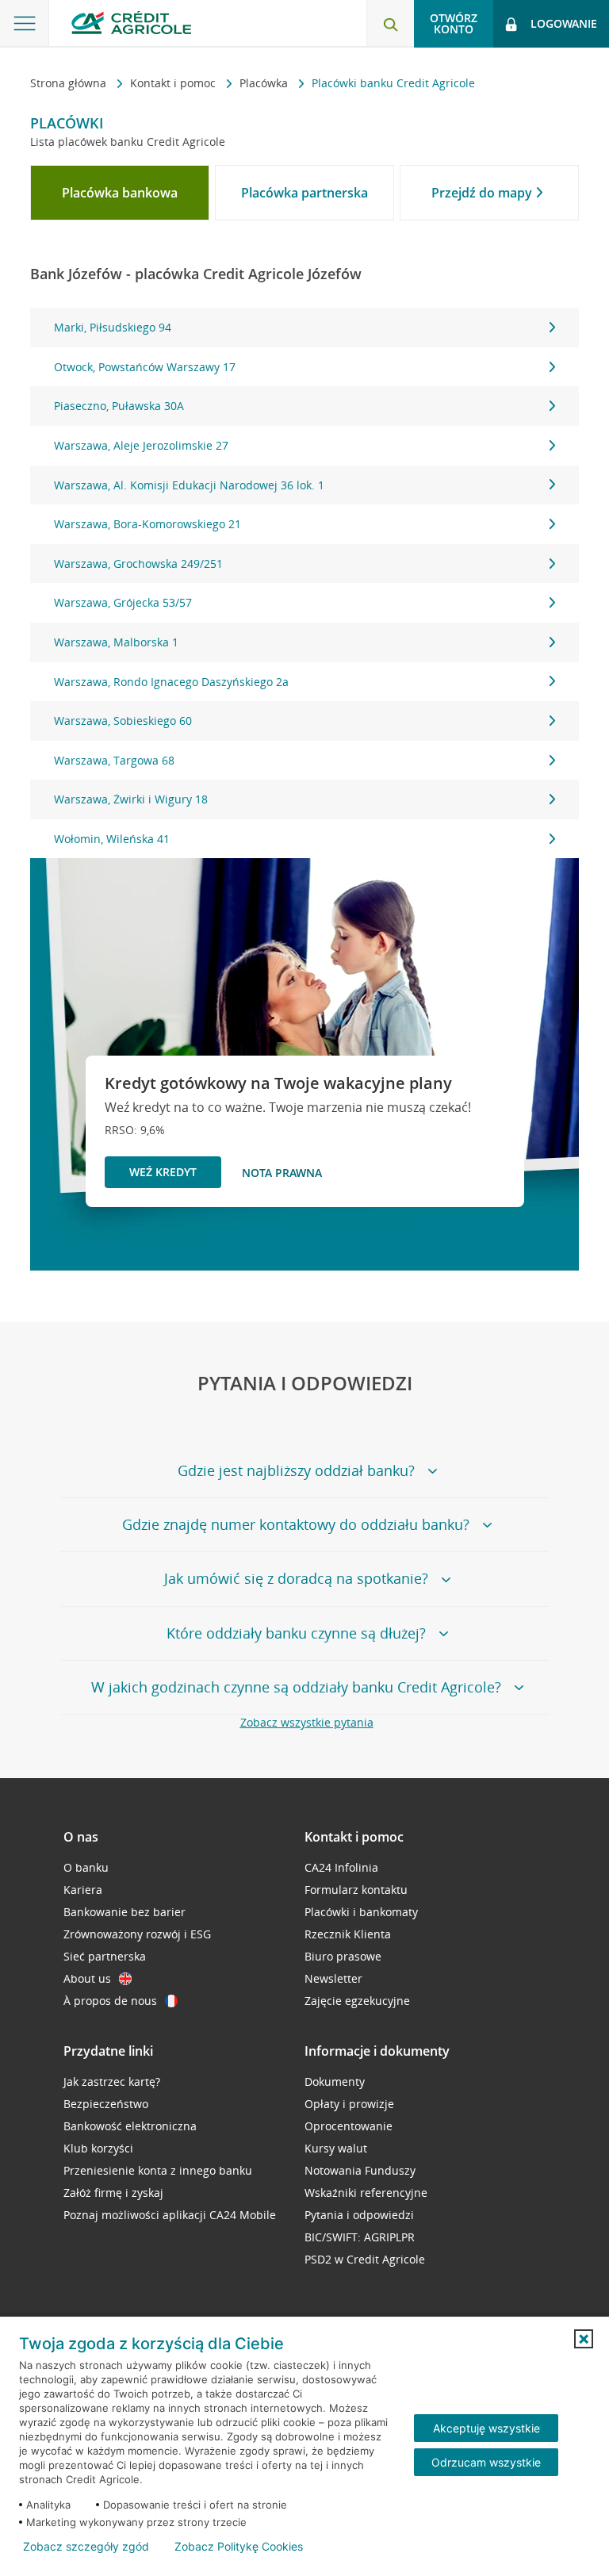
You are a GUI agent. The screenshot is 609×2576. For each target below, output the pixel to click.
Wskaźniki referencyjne (366, 2193)
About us (87, 1978)
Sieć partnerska (105, 1956)
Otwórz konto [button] (454, 23)
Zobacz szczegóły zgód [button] (86, 2547)
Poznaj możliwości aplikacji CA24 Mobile (170, 2215)
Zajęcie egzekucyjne (357, 2001)
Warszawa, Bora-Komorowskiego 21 (147, 524)
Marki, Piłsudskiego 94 (113, 327)
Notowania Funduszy (360, 2170)
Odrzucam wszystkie (486, 2462)
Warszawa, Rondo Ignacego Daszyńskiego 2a (171, 682)
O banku (86, 1867)
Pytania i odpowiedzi (359, 2215)
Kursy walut (336, 2148)
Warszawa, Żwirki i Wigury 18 (131, 799)
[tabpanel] (304, 583)
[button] (584, 2339)
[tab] (120, 193)
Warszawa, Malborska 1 (116, 642)
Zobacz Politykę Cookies (239, 2547)
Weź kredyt (163, 1172)
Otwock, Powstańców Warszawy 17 (145, 367)
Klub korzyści (98, 2148)
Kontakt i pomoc (174, 83)
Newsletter (333, 1978)
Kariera (83, 1890)
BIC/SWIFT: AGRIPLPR (360, 2237)
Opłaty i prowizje (349, 2104)
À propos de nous (110, 2001)
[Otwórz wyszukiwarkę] (390, 24)
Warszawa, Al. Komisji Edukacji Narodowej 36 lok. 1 (189, 485)
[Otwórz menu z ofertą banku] (25, 24)
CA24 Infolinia (341, 1867)
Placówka (265, 83)
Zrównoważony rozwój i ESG (137, 1934)
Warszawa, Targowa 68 (114, 760)
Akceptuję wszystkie (486, 2428)
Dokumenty (335, 2081)
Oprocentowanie (349, 2126)
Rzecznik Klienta (348, 1934)
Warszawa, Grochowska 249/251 (138, 563)
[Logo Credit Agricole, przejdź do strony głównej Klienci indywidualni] (131, 23)
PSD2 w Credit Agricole (365, 2259)
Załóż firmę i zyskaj (113, 2193)
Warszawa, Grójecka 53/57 (123, 602)
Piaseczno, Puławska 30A (119, 406)
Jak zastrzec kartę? (112, 2081)
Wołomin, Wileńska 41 (112, 839)
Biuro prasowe (343, 1956)
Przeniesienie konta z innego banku (158, 2170)
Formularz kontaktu (356, 1890)
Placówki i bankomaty (361, 1912)
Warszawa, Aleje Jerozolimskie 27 (141, 445)
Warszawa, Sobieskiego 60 (123, 721)
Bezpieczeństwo (106, 2104)
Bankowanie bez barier (124, 1912)
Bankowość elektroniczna (130, 2126)
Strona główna (70, 83)
